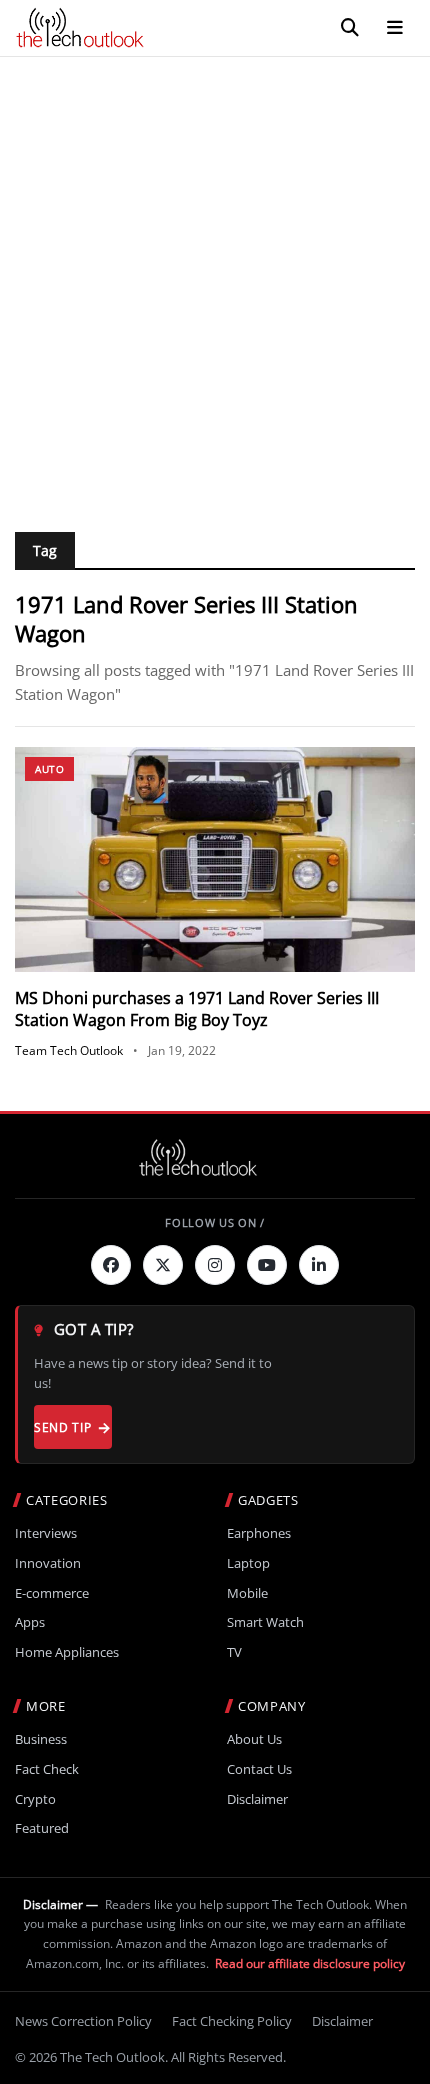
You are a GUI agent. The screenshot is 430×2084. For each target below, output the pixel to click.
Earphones (259, 1533)
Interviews (46, 1533)
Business (41, 1739)
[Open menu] (395, 28)
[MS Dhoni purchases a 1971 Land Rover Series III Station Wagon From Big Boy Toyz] (215, 859)
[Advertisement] (215, 282)
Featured (42, 1828)
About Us (254, 1739)
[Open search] (350, 28)
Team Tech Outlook (69, 1050)
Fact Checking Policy (232, 2021)
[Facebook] (111, 1265)
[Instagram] (215, 1265)
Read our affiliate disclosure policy (310, 1963)
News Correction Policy (83, 2021)
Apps (30, 1622)
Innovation (48, 1563)
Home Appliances (67, 1652)
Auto (49, 769)
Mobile (247, 1593)
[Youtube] (267, 1265)
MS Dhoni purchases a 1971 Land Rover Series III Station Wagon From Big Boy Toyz (197, 1009)
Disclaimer (257, 1799)
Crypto (35, 1799)
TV (234, 1652)
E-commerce (52, 1593)
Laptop (248, 1563)
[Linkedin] (319, 1265)
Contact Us (259, 1769)
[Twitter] (163, 1265)
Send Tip (62, 1427)
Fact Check (47, 1769)
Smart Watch (265, 1622)
